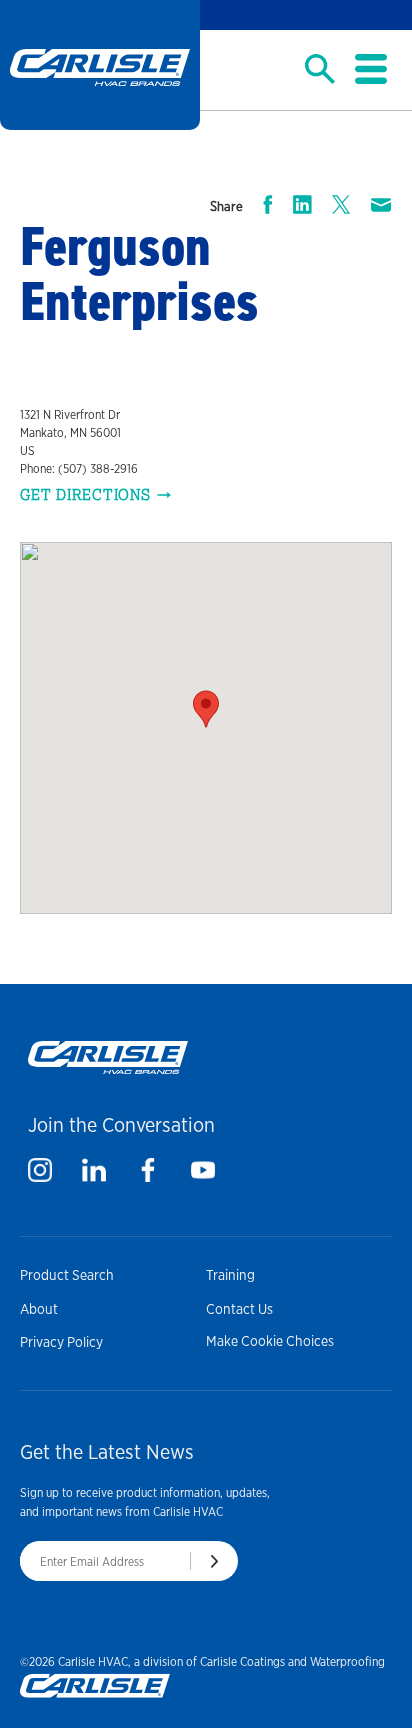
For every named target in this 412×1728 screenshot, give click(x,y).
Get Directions (85, 495)
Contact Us (239, 1309)
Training (230, 1275)
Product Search (67, 1275)
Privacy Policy (61, 1342)
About (39, 1309)
